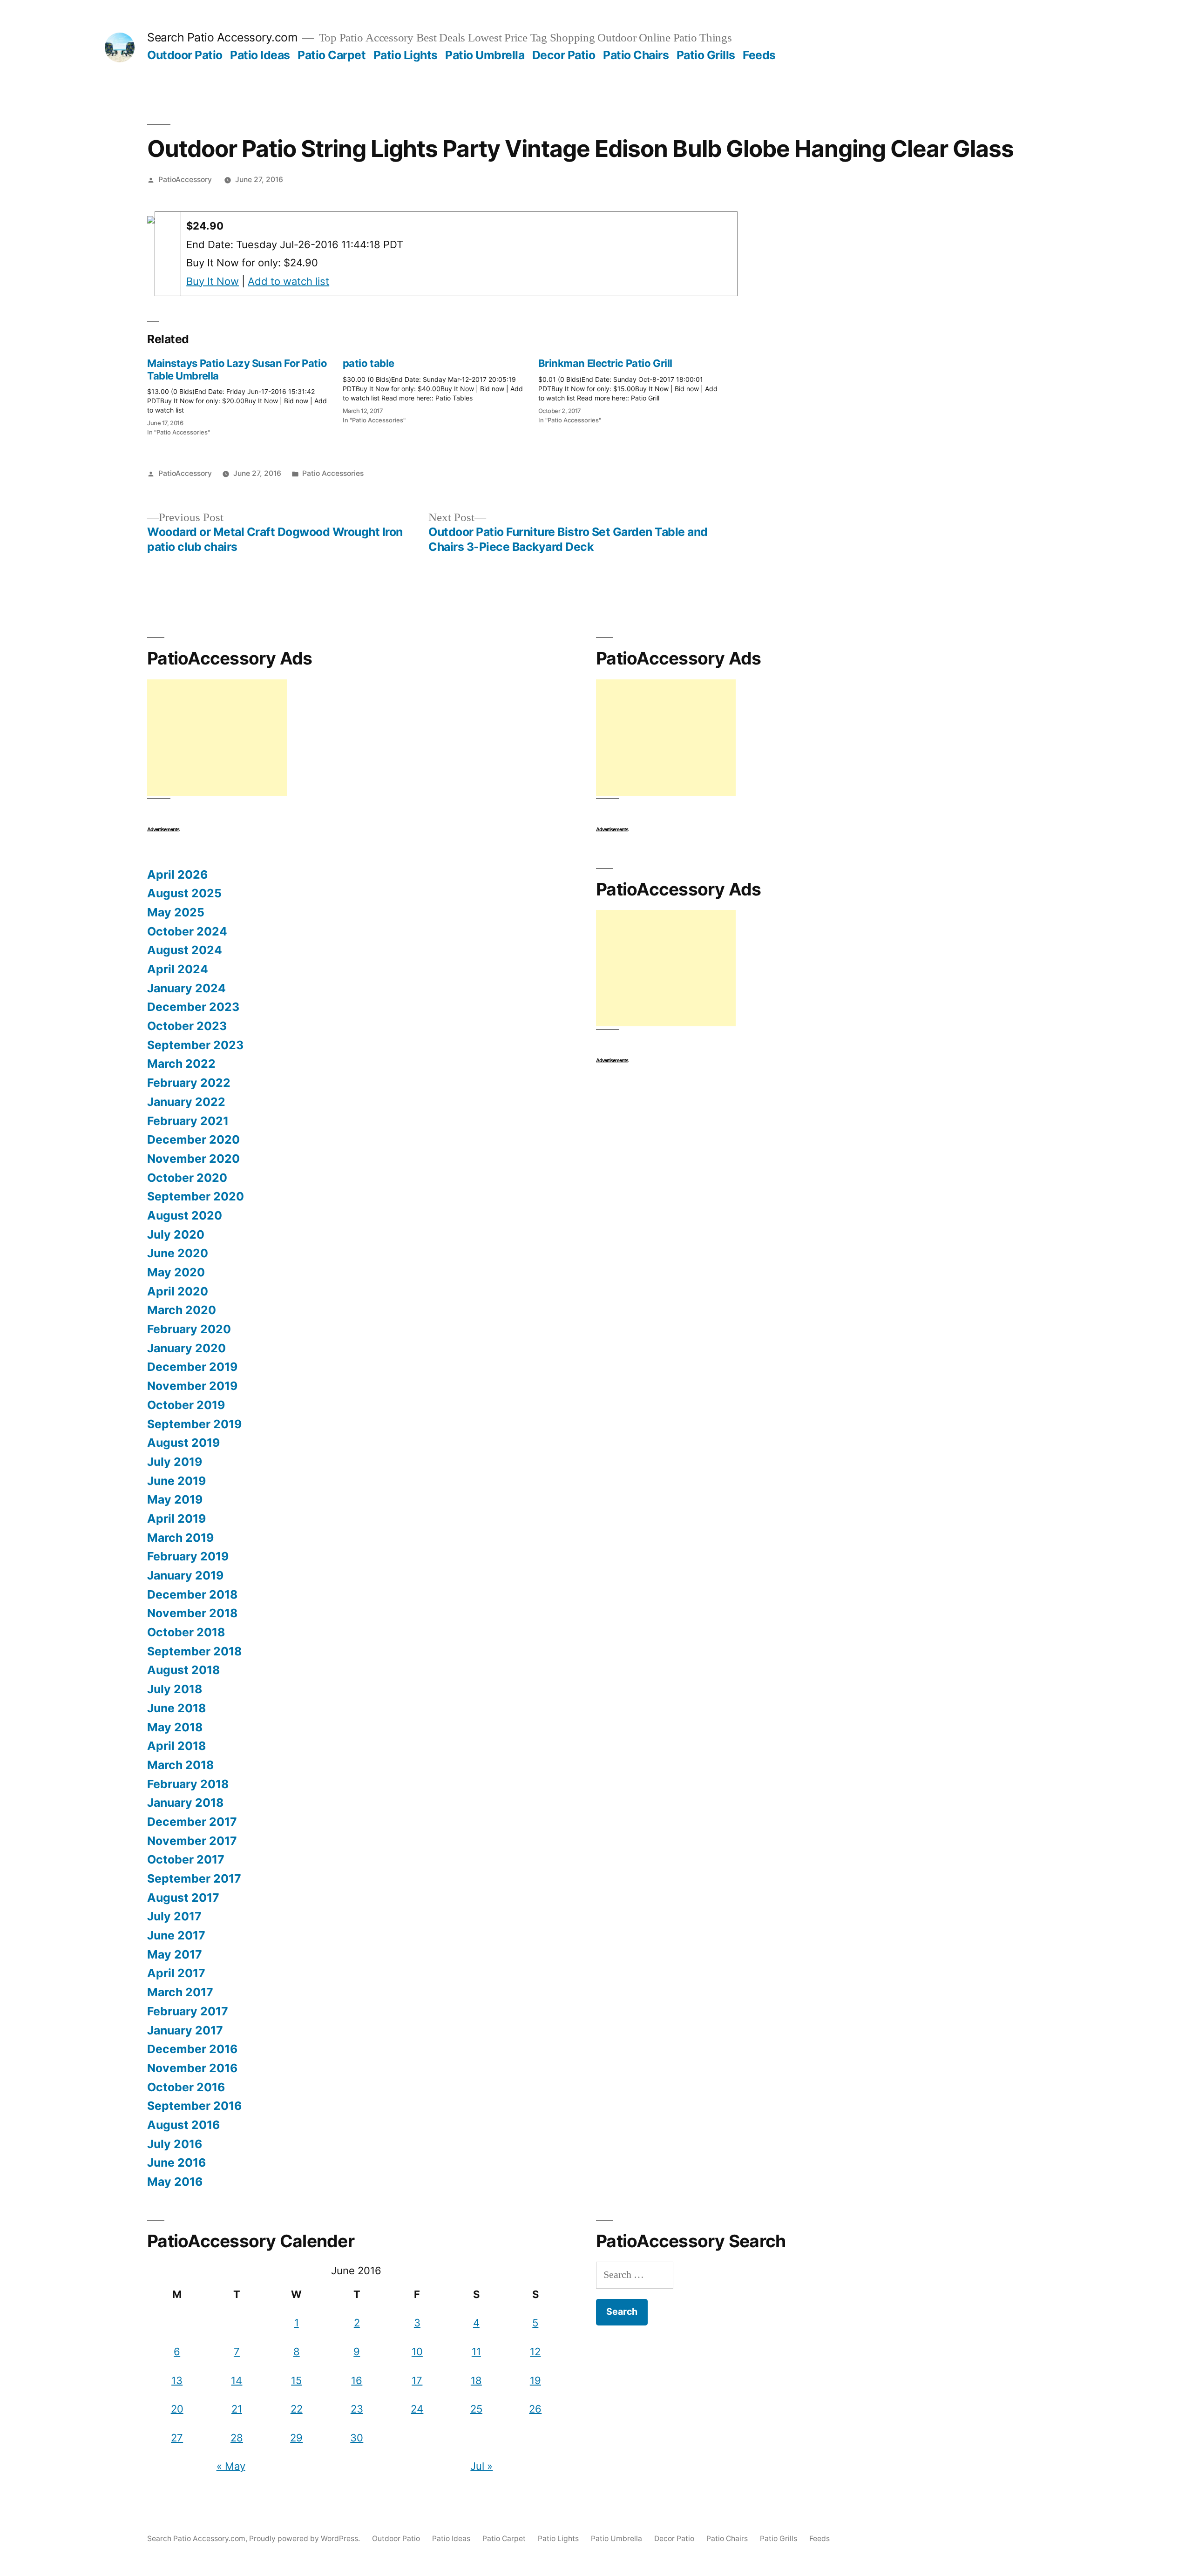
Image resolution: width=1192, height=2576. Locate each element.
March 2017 (180, 1992)
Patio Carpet (332, 55)
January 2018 (185, 1803)
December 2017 (192, 1822)
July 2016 (175, 2144)
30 (357, 2438)
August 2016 (183, 2125)
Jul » (481, 2466)
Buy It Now (213, 281)
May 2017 (175, 1954)
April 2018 (176, 1746)
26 (535, 2409)
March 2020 (182, 1310)
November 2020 (193, 1159)
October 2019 (186, 1405)
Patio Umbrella (485, 55)
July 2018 (175, 1689)
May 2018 (175, 1727)
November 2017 (192, 1841)
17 (417, 2380)
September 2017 (194, 1878)
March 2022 (181, 1064)
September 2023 (195, 1045)
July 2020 (176, 1234)
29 (296, 2438)
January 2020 (186, 1348)
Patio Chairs (636, 55)
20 (177, 2409)
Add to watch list (288, 281)
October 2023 (187, 1026)
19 (535, 2380)
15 (296, 2380)
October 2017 (186, 1859)
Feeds (759, 55)
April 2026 (177, 874)
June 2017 (176, 1935)
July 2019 (175, 1462)
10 (417, 2352)
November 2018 (192, 1613)
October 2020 (187, 1178)
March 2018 (180, 1765)
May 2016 (175, 2182)
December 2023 (193, 1007)
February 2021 (188, 1121)
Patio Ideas (260, 55)
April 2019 (176, 1518)
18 (476, 2380)
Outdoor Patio (185, 55)
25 (476, 2409)
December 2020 (193, 1139)
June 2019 (176, 1481)
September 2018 (194, 1651)
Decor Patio (564, 55)
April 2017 (176, 1973)
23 (357, 2409)
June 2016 (176, 2162)
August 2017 (183, 1898)
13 (177, 2380)
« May (231, 2466)
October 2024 (187, 931)
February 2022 (189, 1083)
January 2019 (185, 1575)
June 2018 (176, 1708)
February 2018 (188, 1784)
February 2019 (188, 1556)
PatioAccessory (185, 180)
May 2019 (175, 1499)
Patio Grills (706, 55)
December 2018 (192, 1594)
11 (476, 2352)
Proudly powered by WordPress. (305, 2539)
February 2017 (188, 2011)
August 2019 (183, 1443)
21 (237, 2409)
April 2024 (178, 969)
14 (237, 2380)
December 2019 (192, 1367)
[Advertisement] (217, 738)
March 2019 (180, 1538)
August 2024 (185, 950)
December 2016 (192, 2049)
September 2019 (194, 1424)
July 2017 (174, 1916)
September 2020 (196, 1196)
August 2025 (184, 893)
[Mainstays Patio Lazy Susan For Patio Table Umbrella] (245, 394)
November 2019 (192, 1386)
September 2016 (194, 2106)
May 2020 (176, 1272)
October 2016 (186, 2087)
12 (535, 2352)
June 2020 (178, 1253)
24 (417, 2409)
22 (297, 2409)
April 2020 (178, 1291)
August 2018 (183, 1670)
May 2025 (176, 912)
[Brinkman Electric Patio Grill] (636, 388)
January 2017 (185, 2030)
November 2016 (192, 2068)
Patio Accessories (333, 473)
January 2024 (186, 988)
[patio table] (440, 388)
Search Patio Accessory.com (222, 37)
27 (177, 2438)
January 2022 (186, 1102)
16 (357, 2380)
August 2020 (185, 1215)
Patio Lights (406, 55)
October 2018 (186, 1632)
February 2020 (189, 1329)
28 (237, 2438)
